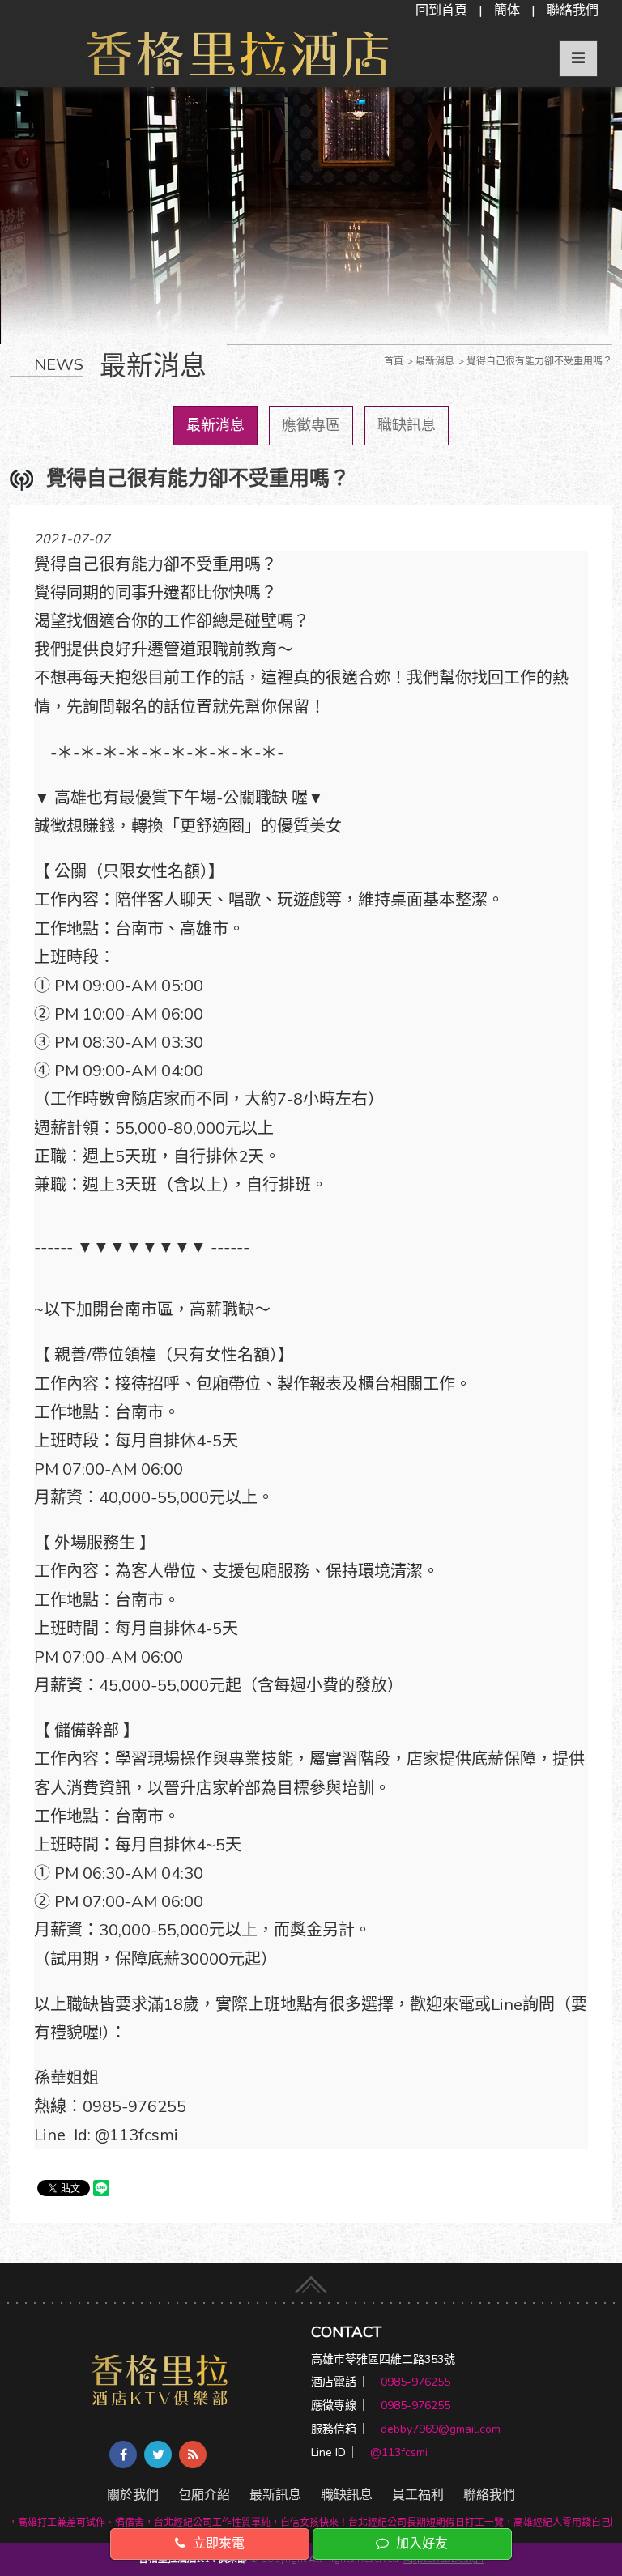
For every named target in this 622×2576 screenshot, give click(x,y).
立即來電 (217, 2544)
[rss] (193, 2455)
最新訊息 (275, 2495)
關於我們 (133, 2495)
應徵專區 (311, 425)
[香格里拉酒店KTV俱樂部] (160, 2379)
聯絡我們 (573, 11)
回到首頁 (441, 11)
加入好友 (420, 2544)
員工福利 (418, 2495)
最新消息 (215, 425)
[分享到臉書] (123, 2455)
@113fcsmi (399, 2453)
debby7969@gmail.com (441, 2429)
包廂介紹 (204, 2495)
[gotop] (311, 2278)
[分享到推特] (158, 2455)
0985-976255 (415, 2382)
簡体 (507, 11)
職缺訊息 (407, 425)
